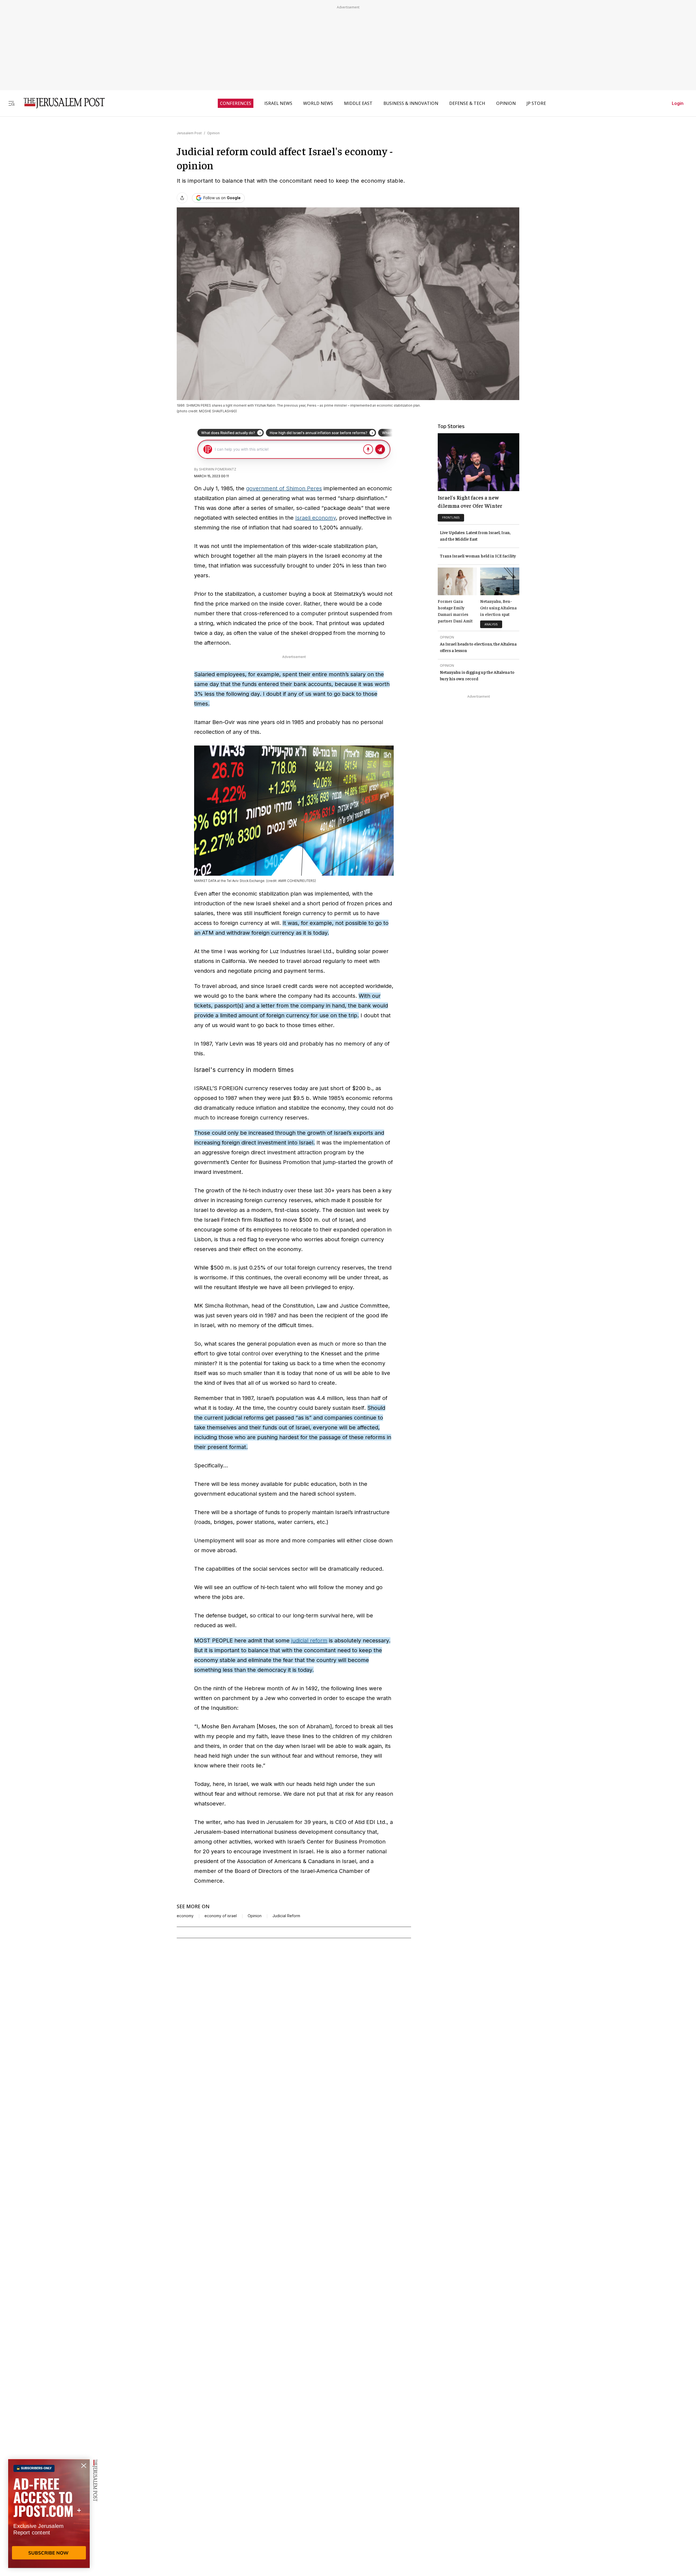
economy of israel (221, 1916)
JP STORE (536, 103)
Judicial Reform (286, 1916)
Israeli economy (316, 518)
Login (678, 103)
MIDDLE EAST (358, 103)
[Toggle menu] (11, 103)
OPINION (506, 103)
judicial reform (309, 1641)
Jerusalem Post (189, 133)
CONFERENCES (236, 103)
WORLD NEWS (318, 103)
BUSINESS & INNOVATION (411, 103)
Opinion (213, 133)
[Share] (182, 198)
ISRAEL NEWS (278, 103)
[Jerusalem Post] (61, 103)
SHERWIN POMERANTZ (218, 469)
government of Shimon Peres (284, 488)
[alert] (49, 2513)
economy (185, 1916)
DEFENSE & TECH (467, 103)
